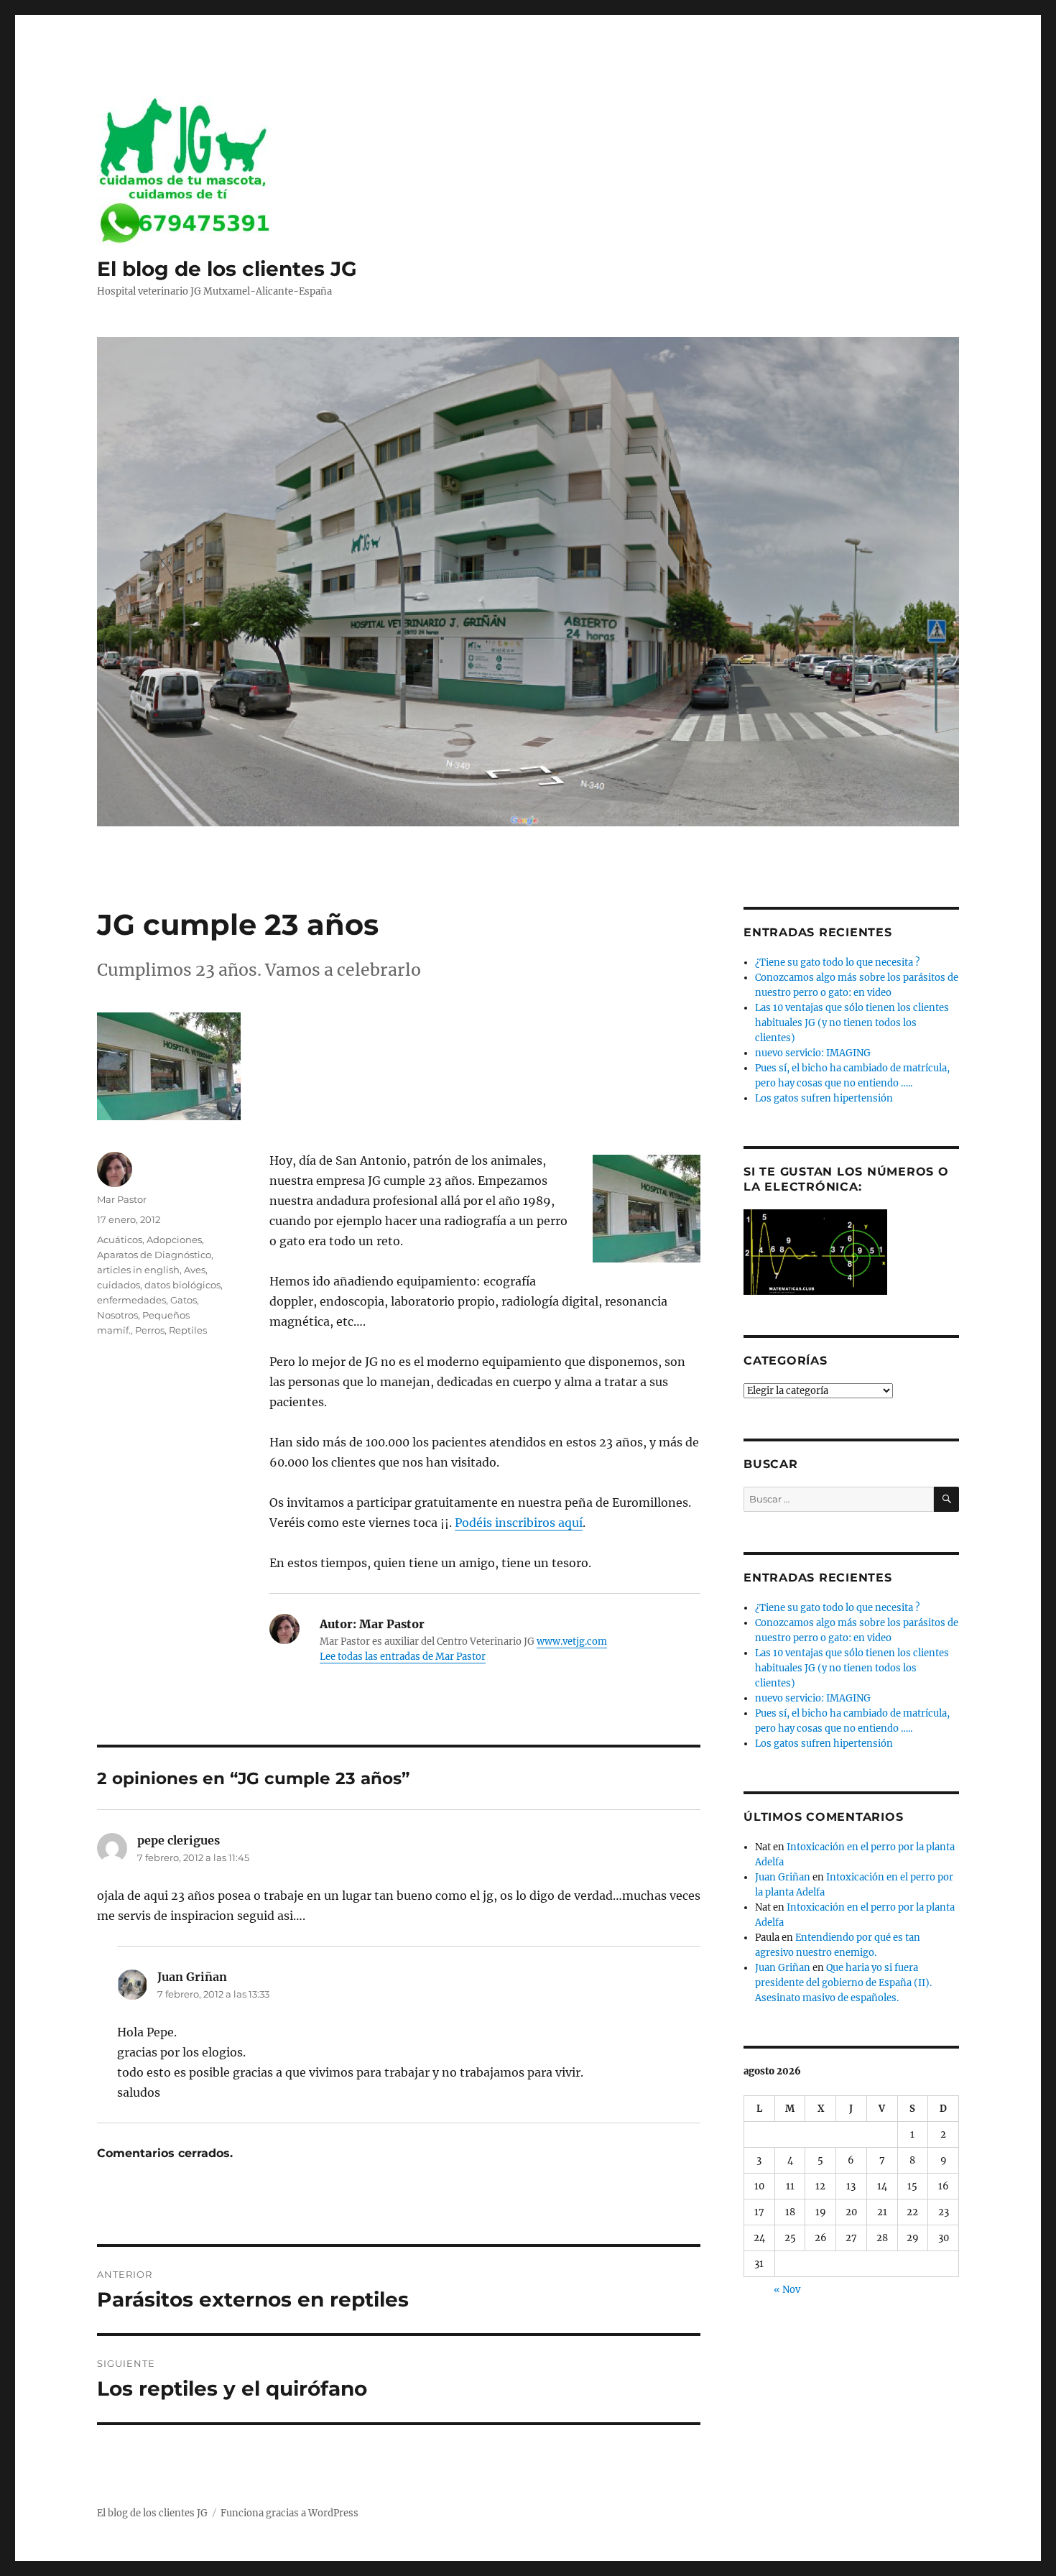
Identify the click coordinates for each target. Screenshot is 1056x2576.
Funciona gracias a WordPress (290, 2513)
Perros (150, 1330)
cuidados (119, 1285)
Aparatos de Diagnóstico (154, 1255)
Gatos (184, 1300)
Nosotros (117, 1315)
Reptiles (188, 1330)
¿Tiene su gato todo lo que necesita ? (837, 962)
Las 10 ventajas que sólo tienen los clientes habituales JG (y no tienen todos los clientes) (852, 1023)
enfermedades (131, 1300)
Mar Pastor (122, 1199)
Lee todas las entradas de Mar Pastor (403, 1657)
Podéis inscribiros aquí (519, 1523)
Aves (195, 1270)
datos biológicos (182, 1285)
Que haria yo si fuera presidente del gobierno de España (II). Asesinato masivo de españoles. (843, 1983)
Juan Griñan (783, 1877)
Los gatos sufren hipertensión (824, 1098)
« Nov (787, 2290)
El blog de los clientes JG (227, 269)
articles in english (138, 1270)
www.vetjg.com (572, 1642)
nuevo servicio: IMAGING (813, 1053)
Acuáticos (120, 1239)
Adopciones (174, 1239)
